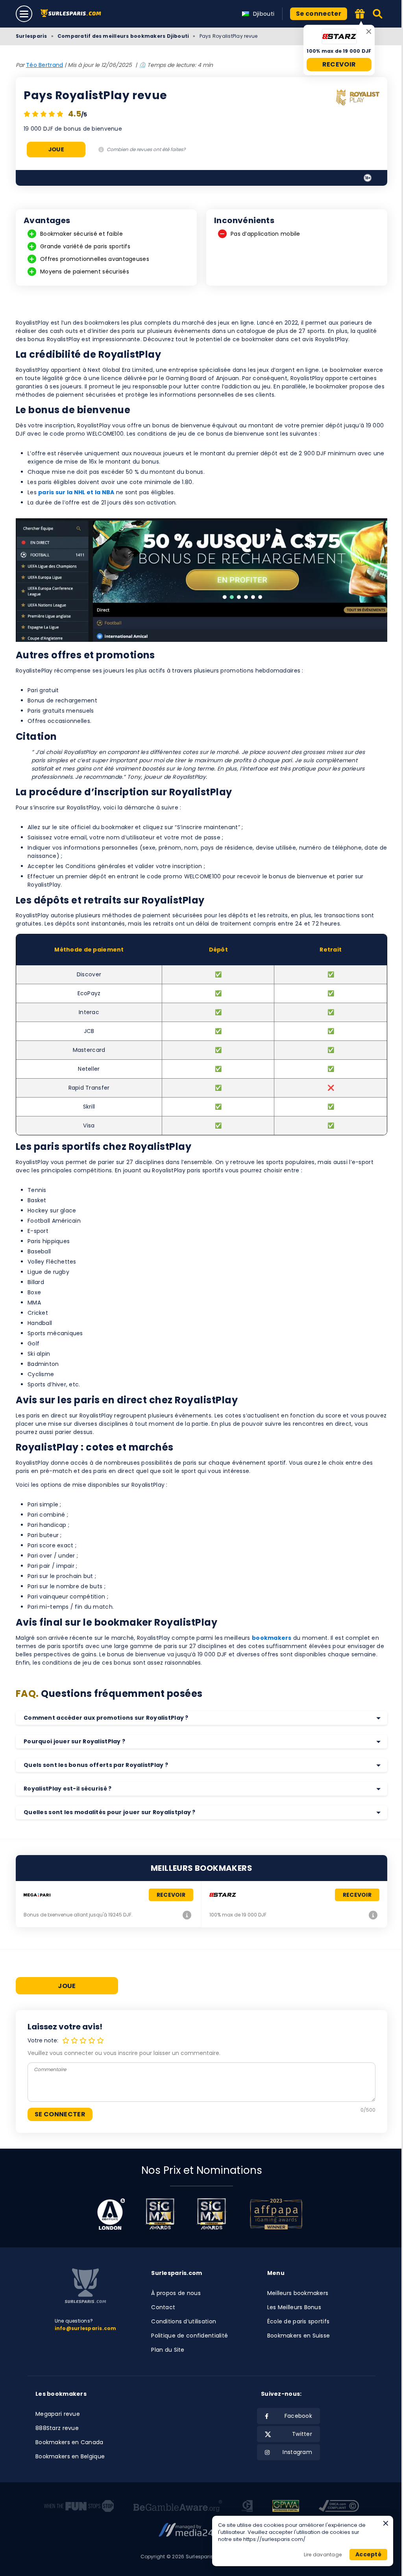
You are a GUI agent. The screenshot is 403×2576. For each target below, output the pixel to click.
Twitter (302, 2434)
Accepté (368, 2554)
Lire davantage (323, 2555)
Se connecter (319, 14)
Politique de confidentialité (189, 2336)
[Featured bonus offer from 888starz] (360, 14)
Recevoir (339, 64)
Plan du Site (168, 2350)
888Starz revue (57, 2428)
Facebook (298, 2416)
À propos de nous (176, 2293)
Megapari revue (58, 2414)
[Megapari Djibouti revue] (187, 1915)
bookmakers (272, 1638)
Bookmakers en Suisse (299, 2336)
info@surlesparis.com (86, 2328)
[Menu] (24, 14)
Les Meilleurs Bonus (294, 2307)
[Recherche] (378, 14)
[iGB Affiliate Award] (111, 2214)
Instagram (297, 2452)
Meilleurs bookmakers (298, 2293)
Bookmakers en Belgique (70, 2456)
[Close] (369, 31)
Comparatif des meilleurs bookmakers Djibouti (123, 36)
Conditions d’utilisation (184, 2321)
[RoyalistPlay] (358, 99)
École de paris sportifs (298, 2321)
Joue (56, 149)
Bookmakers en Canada (69, 2442)
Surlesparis (31, 36)
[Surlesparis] (73, 14)
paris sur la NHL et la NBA (76, 492)
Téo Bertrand (44, 65)
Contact (163, 2307)
